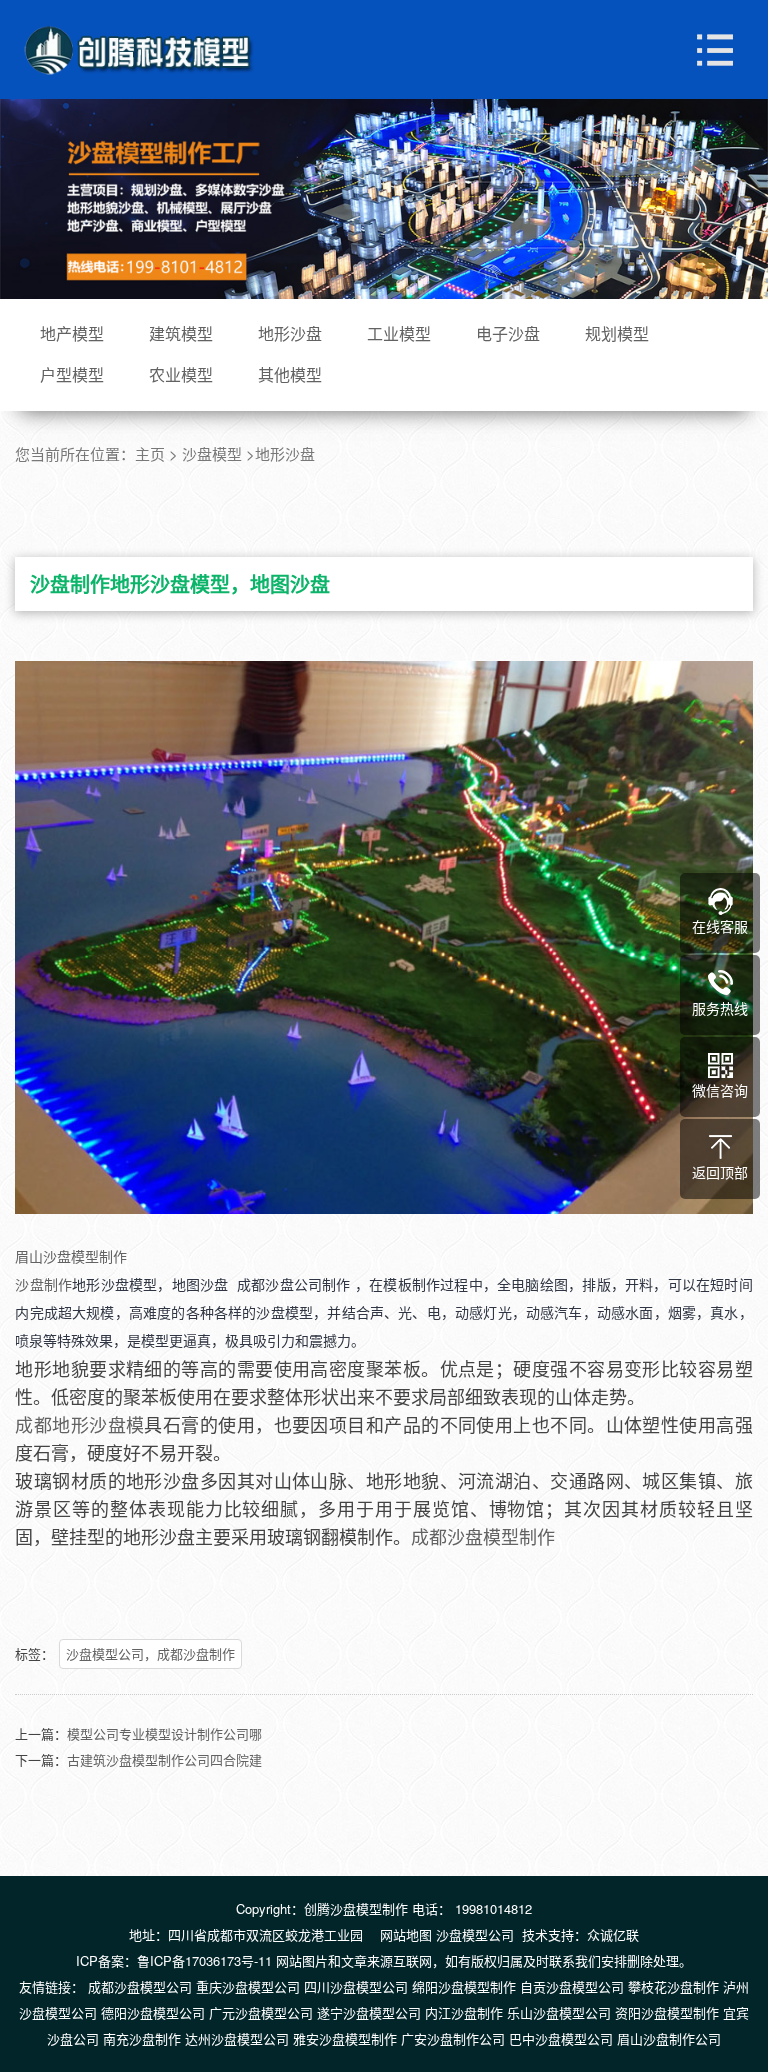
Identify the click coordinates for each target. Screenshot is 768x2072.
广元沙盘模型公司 (261, 2012)
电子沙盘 (508, 333)
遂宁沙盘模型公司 (369, 2012)
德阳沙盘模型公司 (153, 2012)
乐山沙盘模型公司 (559, 2012)
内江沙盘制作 (464, 2012)
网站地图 (406, 1934)
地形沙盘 (290, 333)
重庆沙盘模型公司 (248, 1986)
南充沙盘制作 (142, 2038)
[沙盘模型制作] (140, 49)
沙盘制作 (43, 1284)
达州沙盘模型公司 (237, 2038)
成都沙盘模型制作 (483, 1536)
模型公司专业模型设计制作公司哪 (164, 1733)
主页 (150, 453)
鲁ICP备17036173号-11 (204, 1960)
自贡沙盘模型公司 (572, 1986)
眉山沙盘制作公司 (669, 2038)
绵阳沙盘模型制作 (464, 1986)
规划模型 (617, 333)
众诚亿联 (613, 1934)
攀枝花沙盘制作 (673, 1986)
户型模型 (72, 374)
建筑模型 (181, 333)
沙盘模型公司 (475, 1934)
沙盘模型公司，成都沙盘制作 (150, 1653)
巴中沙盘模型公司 (561, 2038)
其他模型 (290, 374)
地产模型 (72, 333)
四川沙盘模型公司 (356, 1986)
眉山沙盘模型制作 (71, 1256)
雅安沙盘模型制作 (345, 2038)
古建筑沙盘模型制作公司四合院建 (164, 1759)
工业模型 (399, 333)
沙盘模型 (212, 453)
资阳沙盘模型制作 (667, 2012)
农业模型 (181, 374)
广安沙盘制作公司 (453, 2038)
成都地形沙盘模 (79, 1424)
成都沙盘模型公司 (140, 1986)
